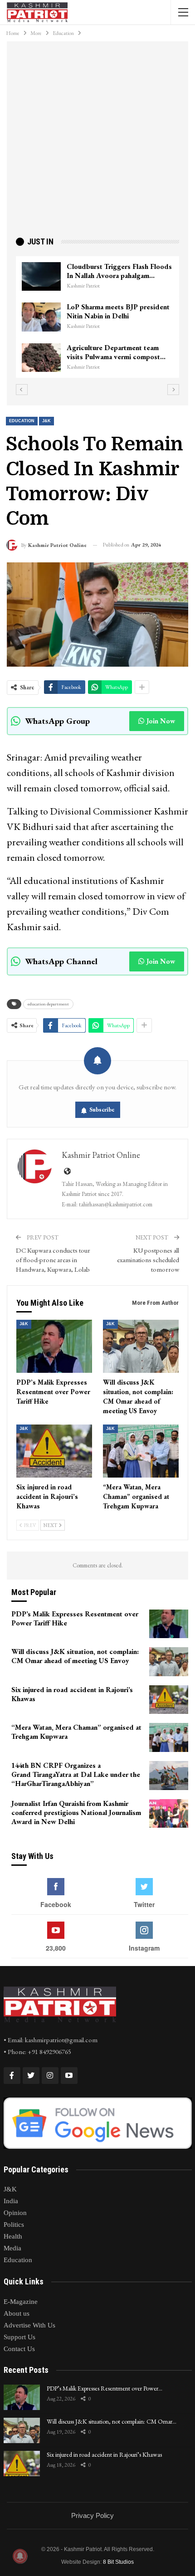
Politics (14, 2225)
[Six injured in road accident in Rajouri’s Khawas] (54, 1451)
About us (17, 2313)
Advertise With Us (29, 2325)
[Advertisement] (97, 143)
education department (48, 1004)
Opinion (15, 2213)
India (11, 2201)
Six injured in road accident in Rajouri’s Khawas (104, 2454)
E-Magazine (21, 2302)
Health (13, 2236)
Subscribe (102, 1110)
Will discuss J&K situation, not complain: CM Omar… (112, 2421)
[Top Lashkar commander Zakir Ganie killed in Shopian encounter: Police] (44, 358)
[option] (101, 317)
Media (12, 2248)
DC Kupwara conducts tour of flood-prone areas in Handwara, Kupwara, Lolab (53, 1260)
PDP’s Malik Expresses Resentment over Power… (105, 2388)
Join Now (161, 721)
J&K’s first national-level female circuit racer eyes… (119, 271)
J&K (46, 421)
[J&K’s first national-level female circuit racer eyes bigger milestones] (44, 277)
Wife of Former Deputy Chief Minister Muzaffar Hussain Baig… (121, 311)
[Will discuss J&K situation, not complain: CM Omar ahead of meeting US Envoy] (141, 1346)
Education (22, 421)
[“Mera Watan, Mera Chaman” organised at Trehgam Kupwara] (141, 1451)
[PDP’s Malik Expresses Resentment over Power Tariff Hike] (54, 1346)
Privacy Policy (93, 2515)
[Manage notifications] (20, 2556)
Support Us (19, 2337)
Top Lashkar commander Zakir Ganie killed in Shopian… (117, 352)
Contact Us (19, 2349)
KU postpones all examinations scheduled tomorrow (148, 1260)
